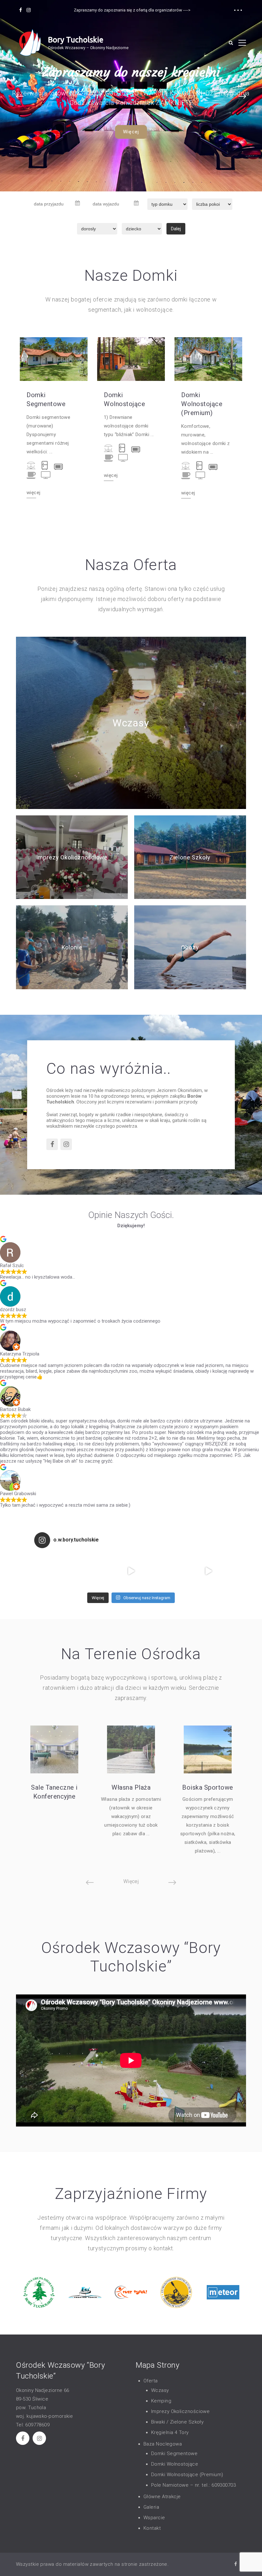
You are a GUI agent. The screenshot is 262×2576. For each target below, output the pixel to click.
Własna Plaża (131, 1787)
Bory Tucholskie (76, 40)
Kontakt (152, 2528)
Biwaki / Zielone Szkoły (177, 2422)
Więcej (131, 132)
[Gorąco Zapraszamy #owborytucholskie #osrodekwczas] (131, 1571)
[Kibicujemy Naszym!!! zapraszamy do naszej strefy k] (208, 1571)
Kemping (161, 2401)
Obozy (190, 947)
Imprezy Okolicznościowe (72, 857)
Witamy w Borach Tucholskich (131, 72)
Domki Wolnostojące (124, 399)
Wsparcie (154, 2518)
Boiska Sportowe (208, 1787)
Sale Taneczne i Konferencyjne (54, 1792)
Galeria (151, 2507)
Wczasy (131, 723)
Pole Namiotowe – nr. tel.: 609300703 (193, 2485)
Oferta (151, 2381)
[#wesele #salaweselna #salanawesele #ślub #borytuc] (54, 1571)
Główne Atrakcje (162, 2497)
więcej (33, 493)
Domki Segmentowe (46, 399)
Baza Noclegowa (163, 2444)
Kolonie (72, 947)
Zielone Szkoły (190, 857)
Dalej (176, 229)
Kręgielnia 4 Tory (170, 2432)
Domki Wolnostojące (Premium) (202, 404)
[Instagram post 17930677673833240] (92, 1571)
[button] (20, 96)
